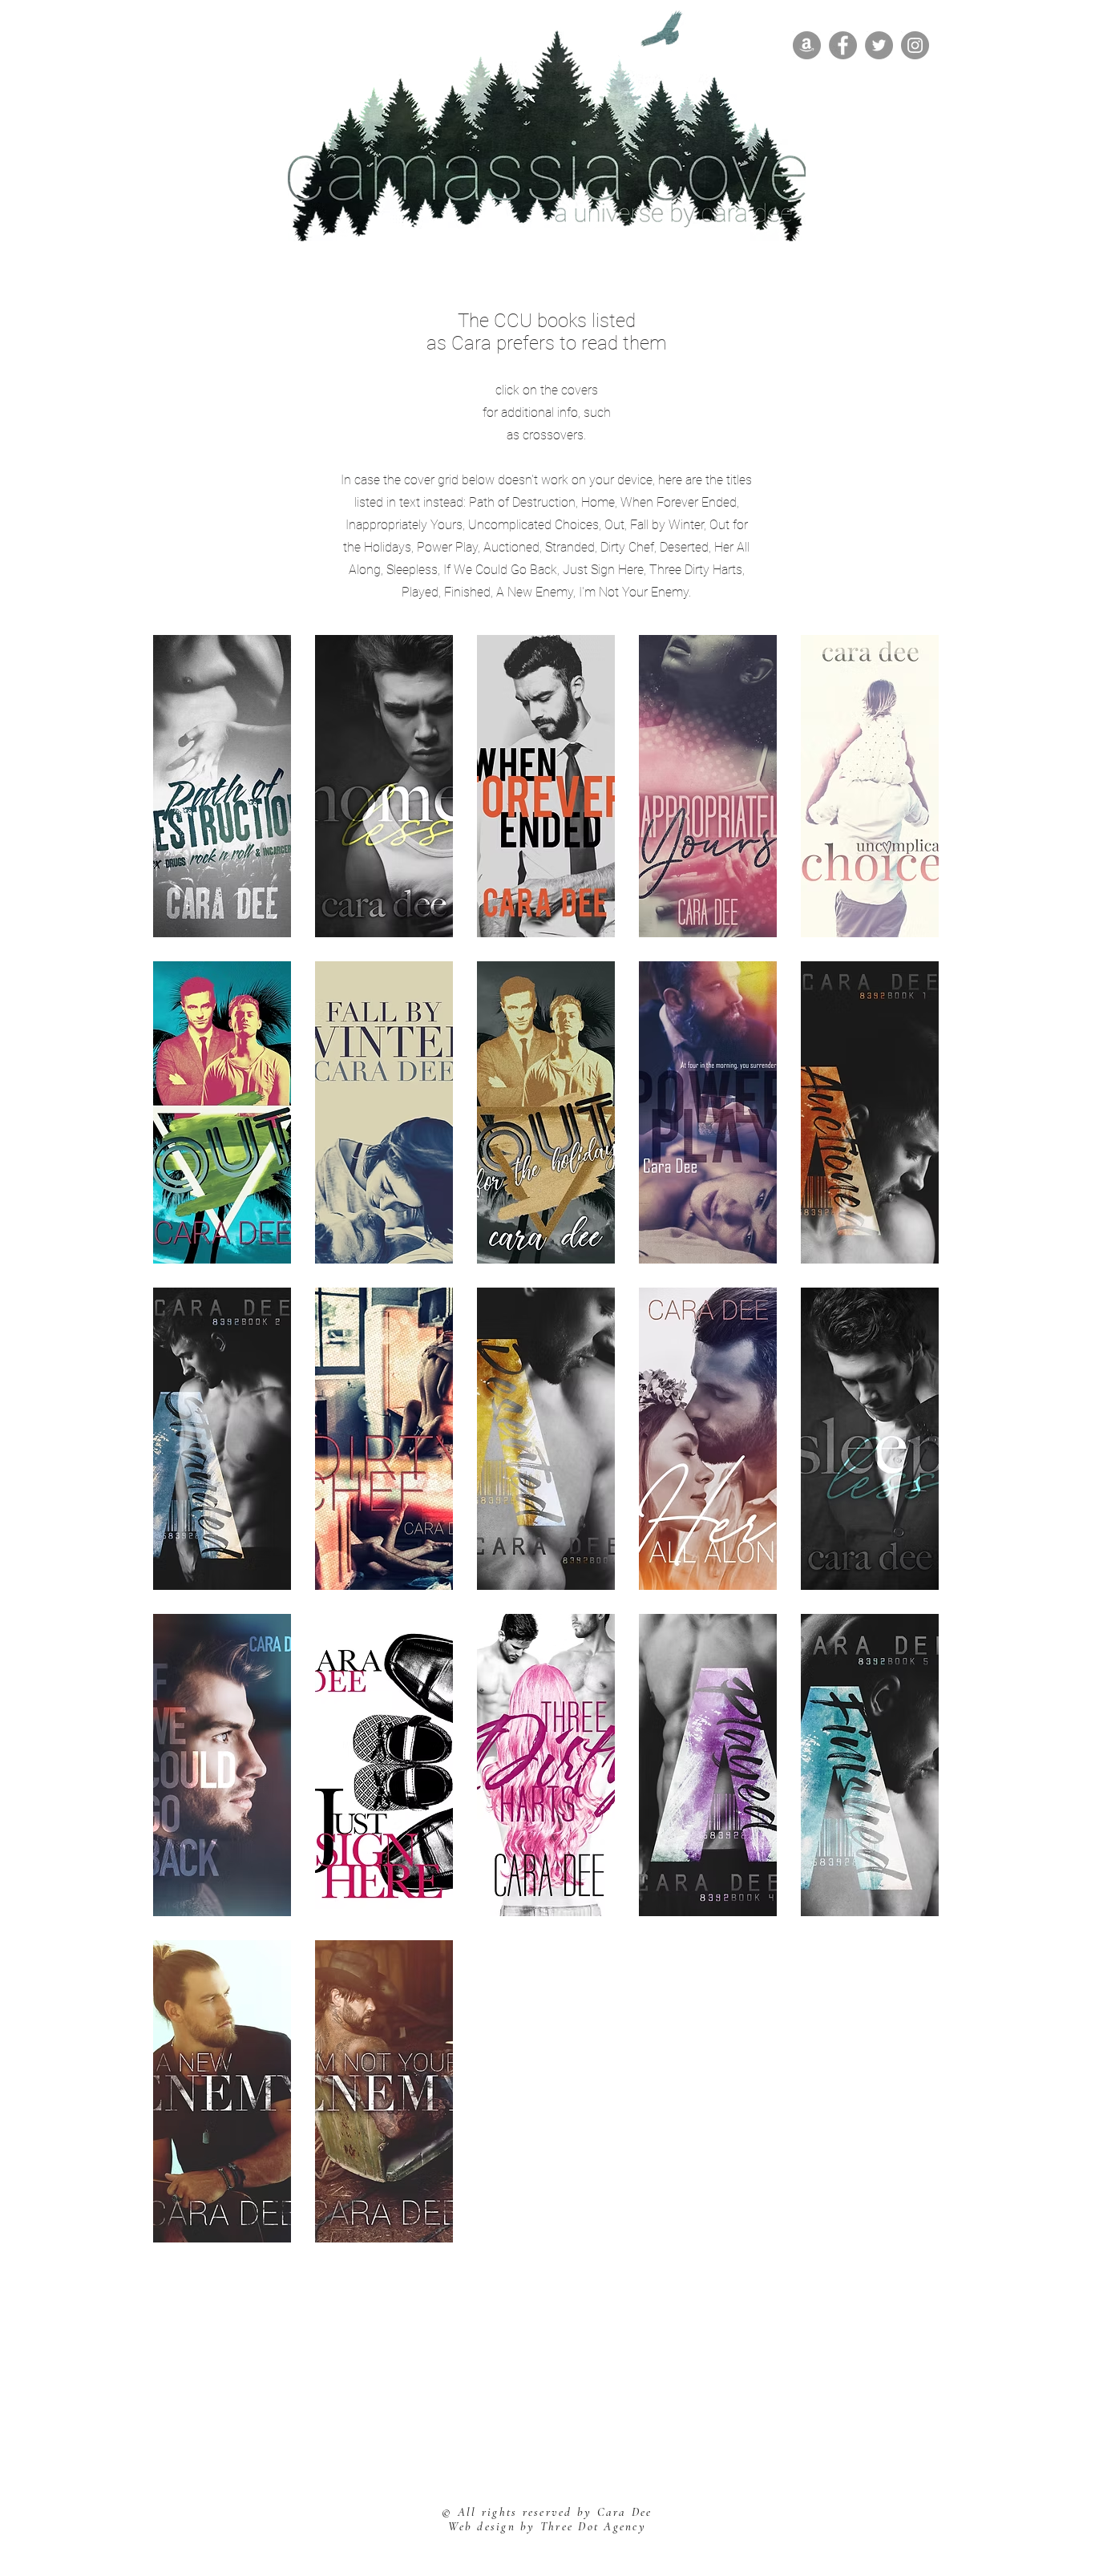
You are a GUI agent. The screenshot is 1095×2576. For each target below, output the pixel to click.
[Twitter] (879, 45)
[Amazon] (807, 45)
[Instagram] (915, 45)
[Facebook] (843, 45)
